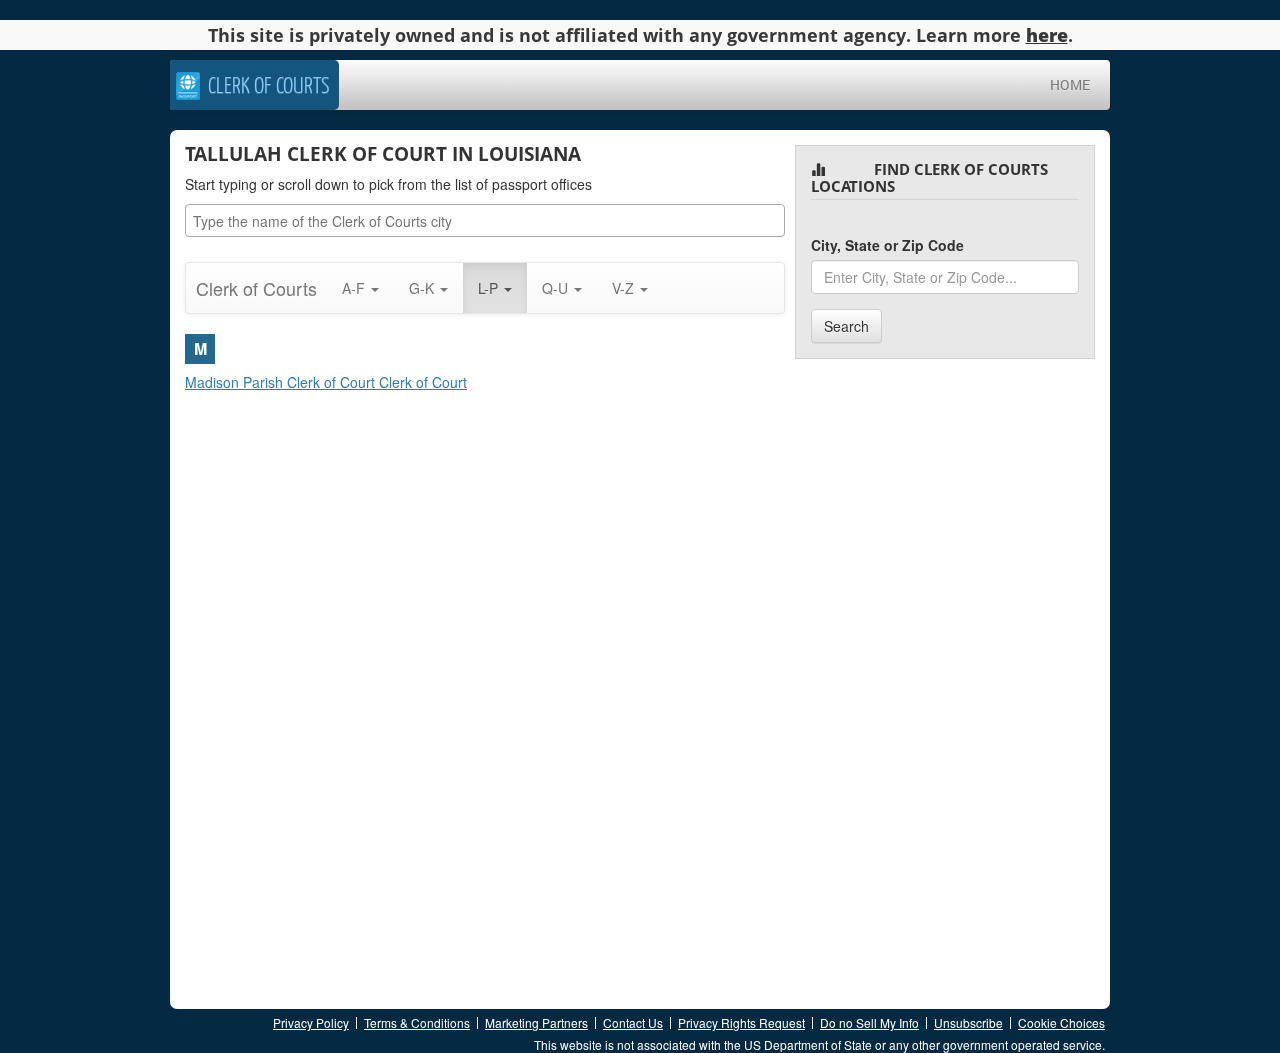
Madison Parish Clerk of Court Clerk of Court (326, 382)
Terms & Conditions (417, 1022)
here (1047, 35)
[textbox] (490, 221)
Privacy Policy (311, 1022)
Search (846, 326)
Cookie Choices (1061, 1022)
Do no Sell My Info (869, 1022)
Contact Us (633, 1022)
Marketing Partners (536, 1022)
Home (1070, 84)
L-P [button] (490, 288)
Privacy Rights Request (741, 1022)
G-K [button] (423, 288)
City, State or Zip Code (887, 245)
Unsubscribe (968, 1022)
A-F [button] (355, 288)
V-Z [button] (625, 288)
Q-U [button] (557, 288)
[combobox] (485, 220)
